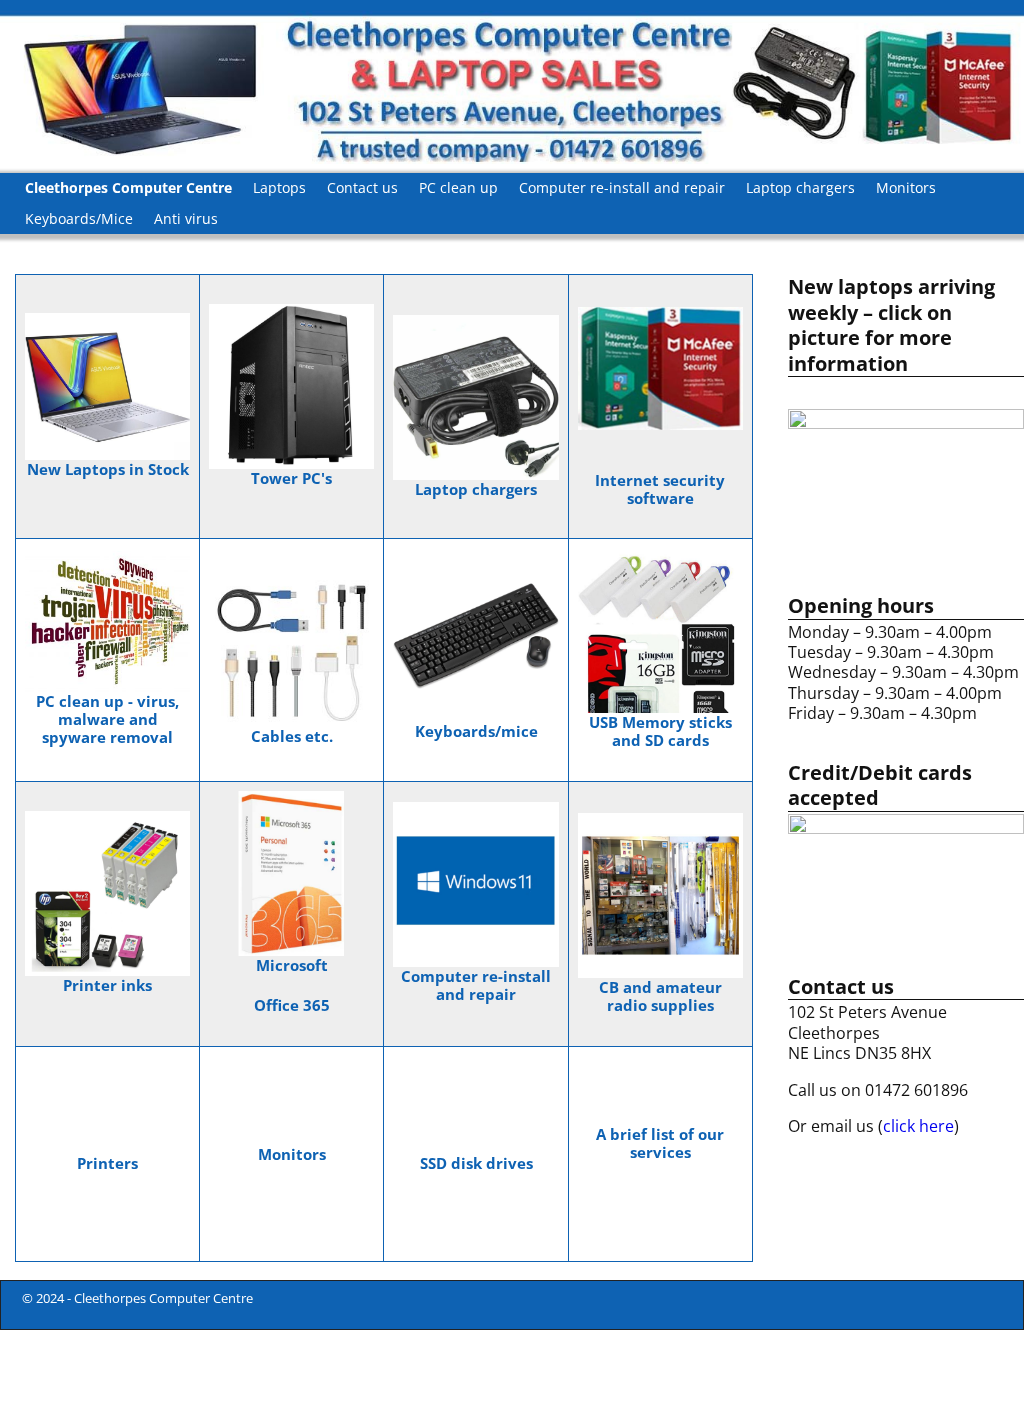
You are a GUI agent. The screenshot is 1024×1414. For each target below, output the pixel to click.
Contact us (362, 187)
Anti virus (186, 218)
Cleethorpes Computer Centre (128, 187)
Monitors (906, 187)
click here (918, 1126)
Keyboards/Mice (79, 218)
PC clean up (458, 187)
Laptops (279, 187)
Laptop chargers (800, 187)
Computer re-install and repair (622, 187)
